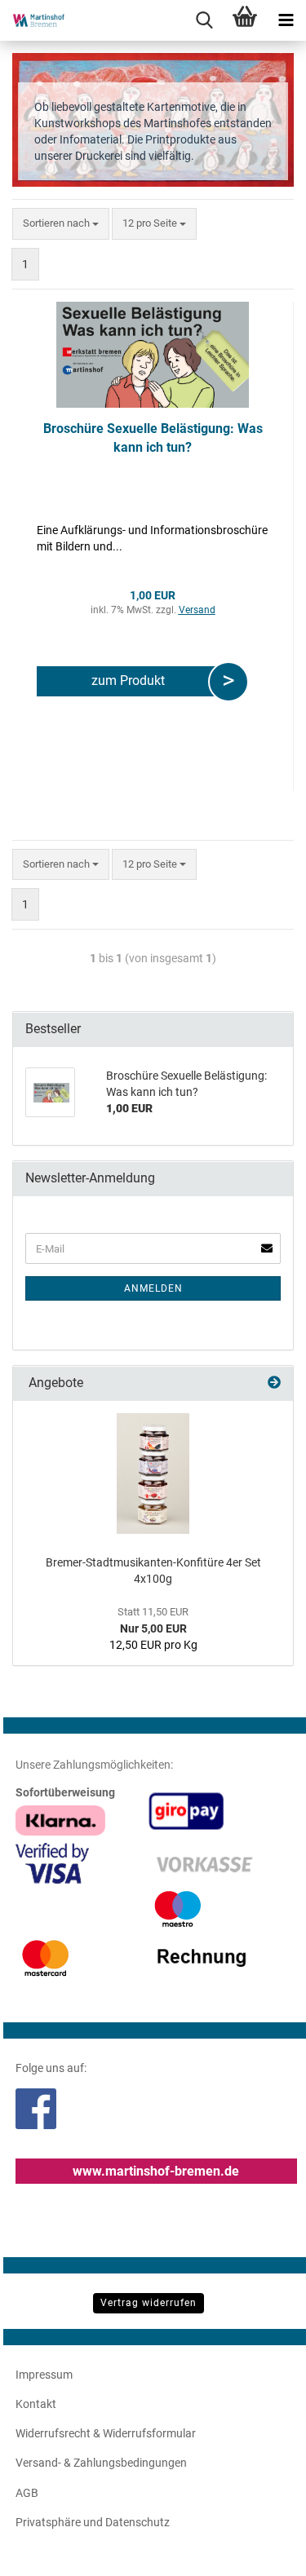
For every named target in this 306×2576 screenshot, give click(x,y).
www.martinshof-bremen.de (156, 2171)
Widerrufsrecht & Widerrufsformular (106, 2433)
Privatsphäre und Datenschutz (93, 2522)
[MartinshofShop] (33, 20)
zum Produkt (131, 680)
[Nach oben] (261, 2552)
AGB (27, 2493)
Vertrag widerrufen (149, 2303)
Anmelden (153, 1288)
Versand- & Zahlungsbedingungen (101, 2463)
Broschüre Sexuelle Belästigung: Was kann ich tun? (153, 438)
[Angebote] (274, 1383)
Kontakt (36, 2404)
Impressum (44, 2375)
